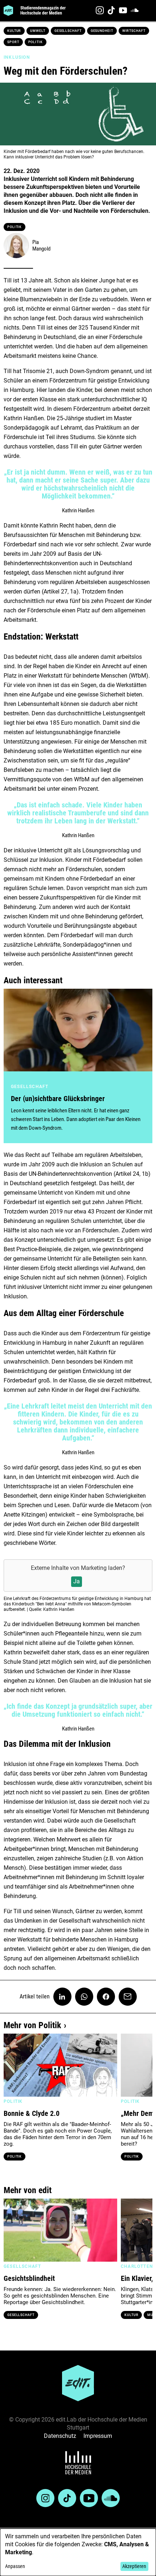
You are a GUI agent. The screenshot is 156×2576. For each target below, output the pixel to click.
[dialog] (78, 2552)
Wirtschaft (134, 31)
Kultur (14, 31)
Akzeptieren (134, 2566)
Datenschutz (60, 2436)
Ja (77, 1581)
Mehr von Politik (32, 2025)
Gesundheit (102, 31)
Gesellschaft (68, 31)
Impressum (98, 2436)
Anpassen (15, 2566)
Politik (36, 42)
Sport (13, 42)
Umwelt (38, 31)
